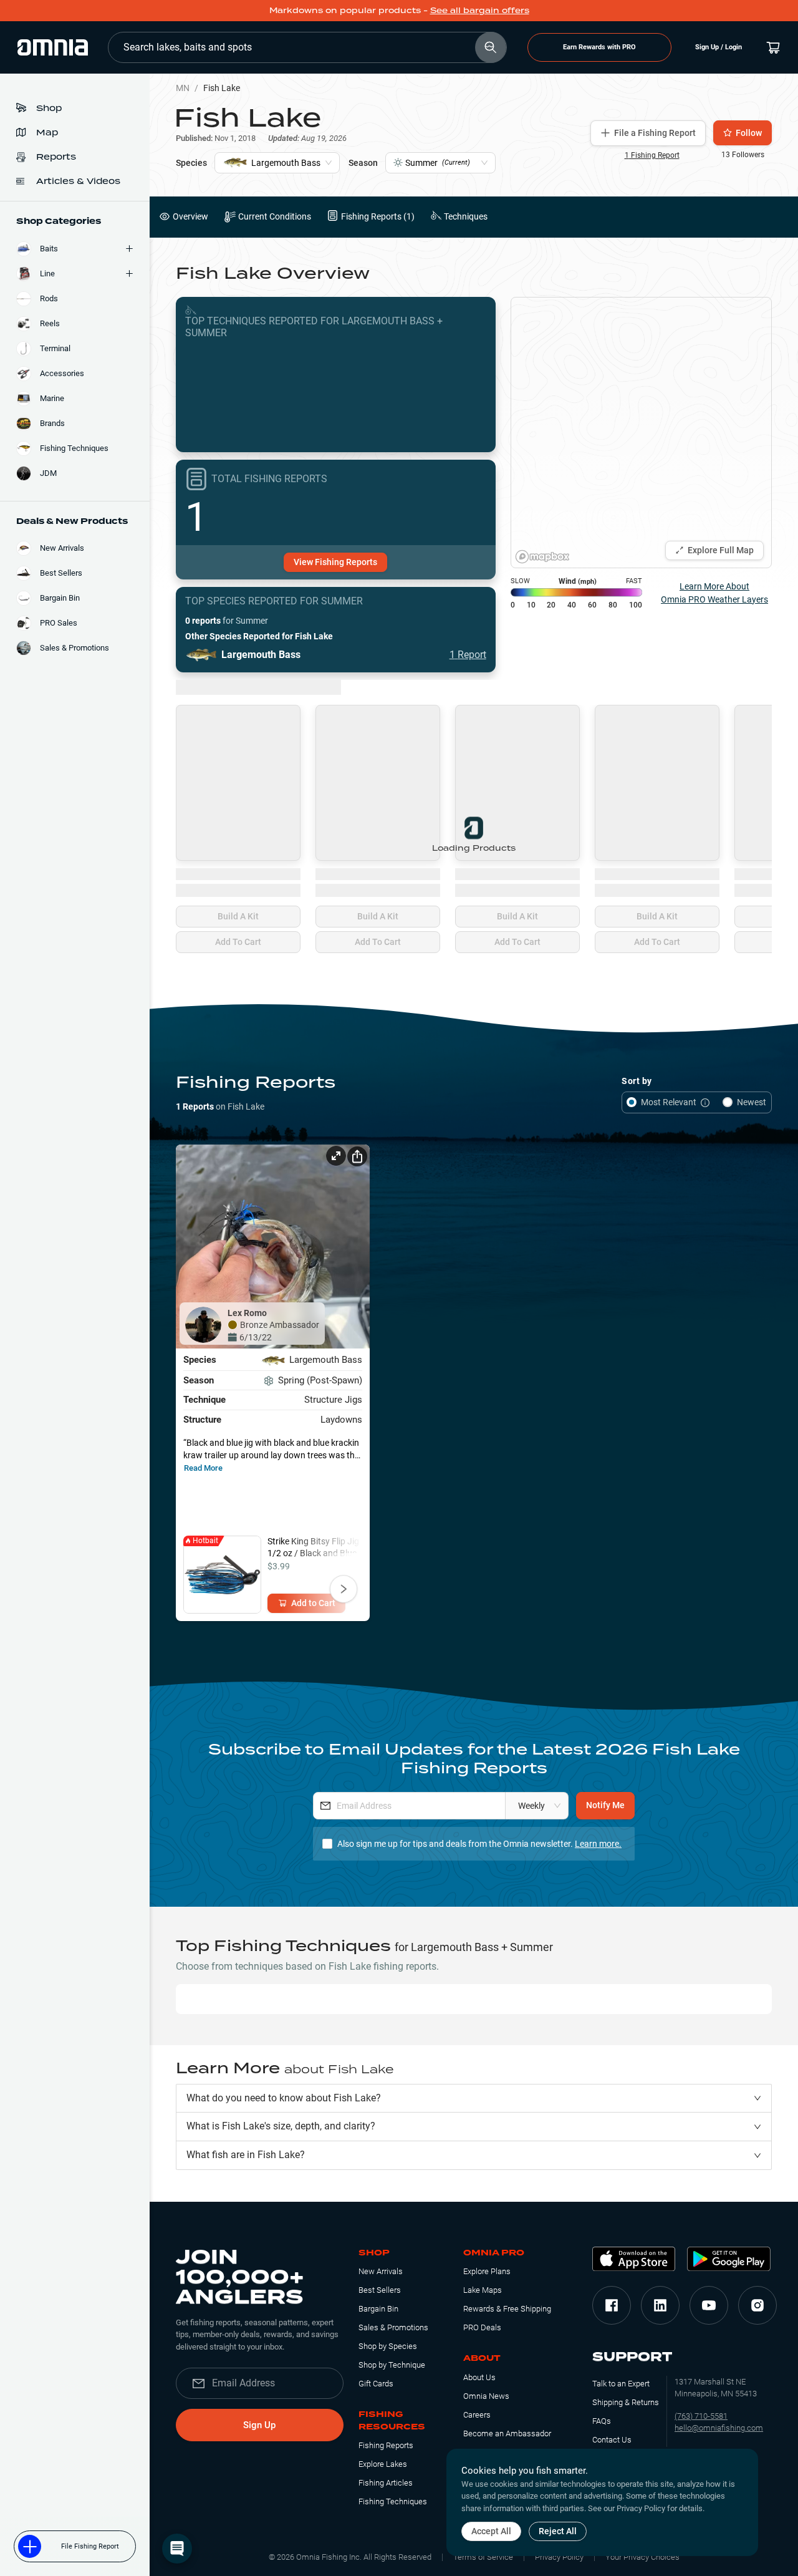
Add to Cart (313, 1603)
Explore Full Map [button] (721, 550)
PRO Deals (482, 2327)
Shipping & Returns (626, 2402)
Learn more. (598, 1844)
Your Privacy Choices (642, 2557)
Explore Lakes (383, 2464)
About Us (479, 2377)
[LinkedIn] (660, 2305)
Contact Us (612, 2440)
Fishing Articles (386, 2483)
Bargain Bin (378, 2309)
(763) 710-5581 (701, 2416)
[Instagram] (757, 2305)
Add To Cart (238, 942)
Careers (477, 2415)
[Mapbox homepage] (542, 557)
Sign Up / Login (719, 47)
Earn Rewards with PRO (599, 47)
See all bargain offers (480, 10)
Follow (749, 133)
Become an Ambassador (507, 2433)
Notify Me (605, 1805)
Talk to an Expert (621, 2384)
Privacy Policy (559, 2557)
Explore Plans (487, 2271)
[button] (474, 2099)
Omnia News (486, 2396)
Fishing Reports (386, 2445)
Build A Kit (238, 916)
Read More (203, 1468)
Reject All (558, 2531)
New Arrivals (381, 2271)
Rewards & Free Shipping (507, 2309)
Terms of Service (483, 2557)
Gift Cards (376, 2384)
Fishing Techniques (393, 2501)
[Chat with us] (177, 2549)
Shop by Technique (392, 2365)
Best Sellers (380, 2290)
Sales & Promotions (393, 2327)
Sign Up (259, 2425)
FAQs (602, 2421)
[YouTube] (709, 2305)
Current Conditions (275, 216)
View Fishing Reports (335, 562)
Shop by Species (388, 2346)
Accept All (491, 2531)
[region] (641, 433)
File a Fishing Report (655, 133)
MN (183, 88)
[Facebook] (612, 2305)
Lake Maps (483, 2290)
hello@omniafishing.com (719, 2428)
